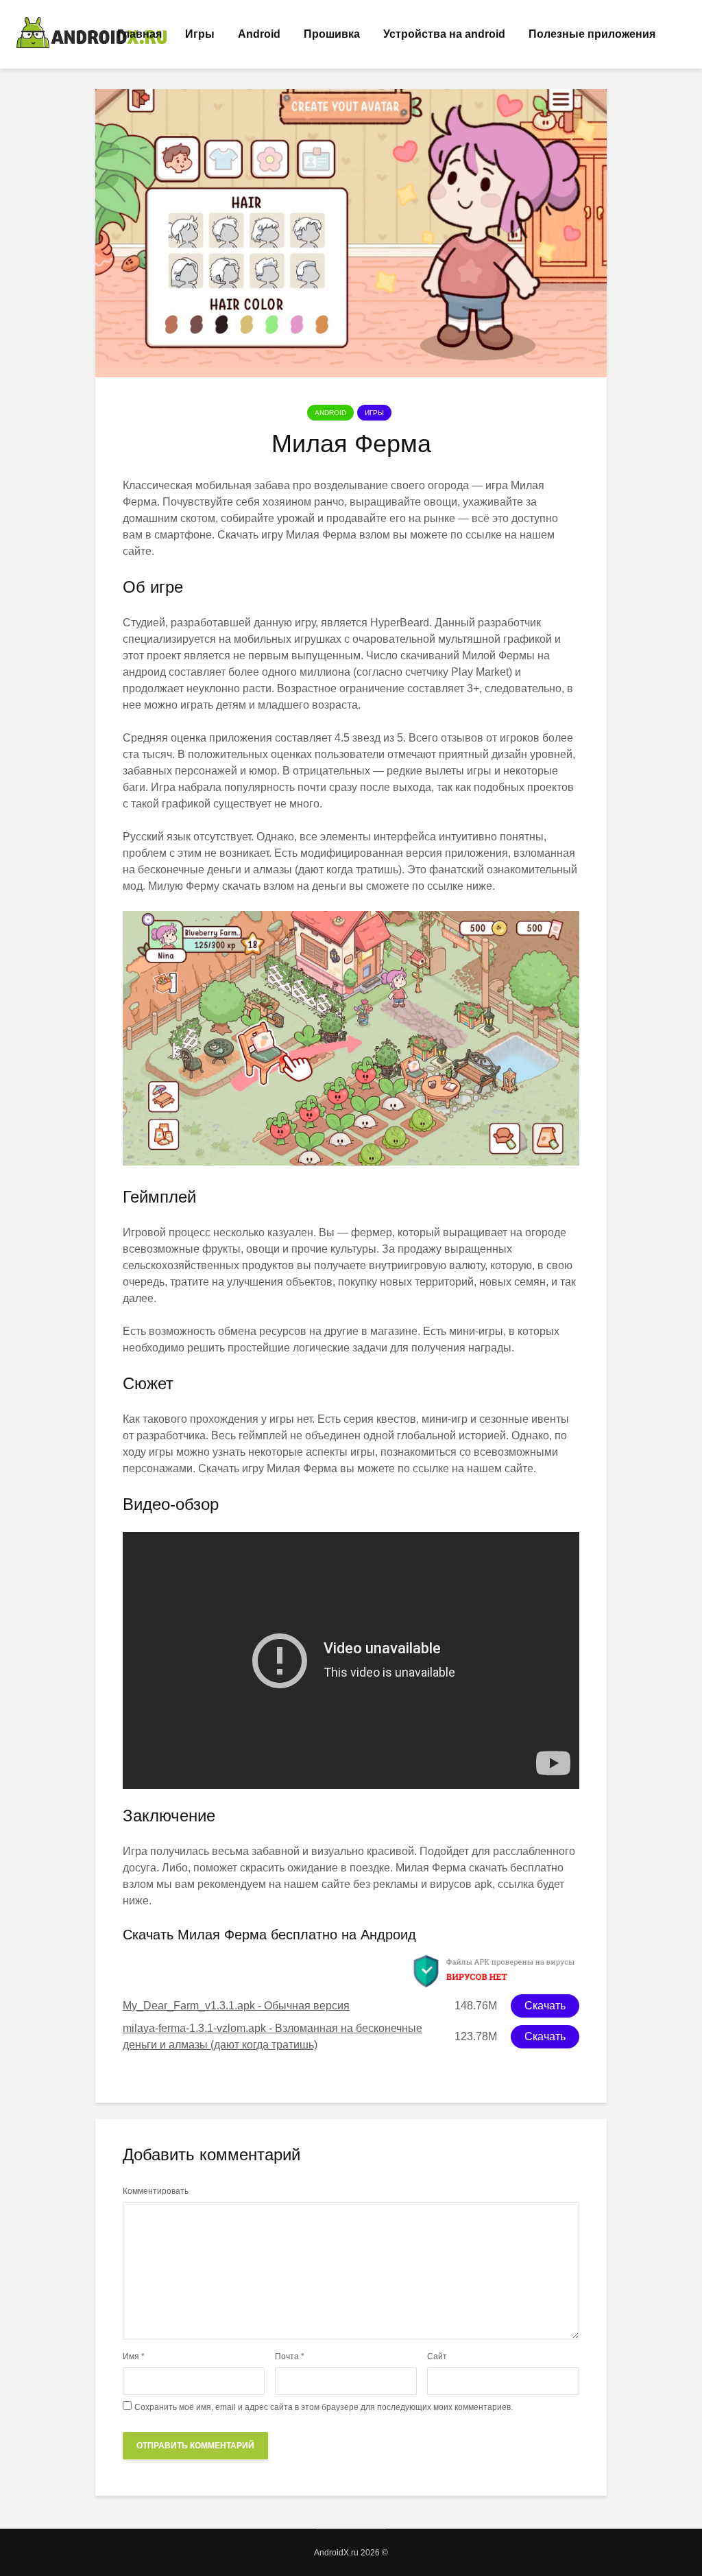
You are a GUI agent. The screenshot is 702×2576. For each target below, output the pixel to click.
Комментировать (156, 2191)
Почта (290, 2356)
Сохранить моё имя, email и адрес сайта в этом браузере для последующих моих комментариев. (324, 2407)
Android (259, 34)
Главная (140, 34)
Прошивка (332, 34)
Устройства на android (444, 34)
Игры (200, 34)
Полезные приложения (592, 34)
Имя (134, 2356)
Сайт (437, 2356)
